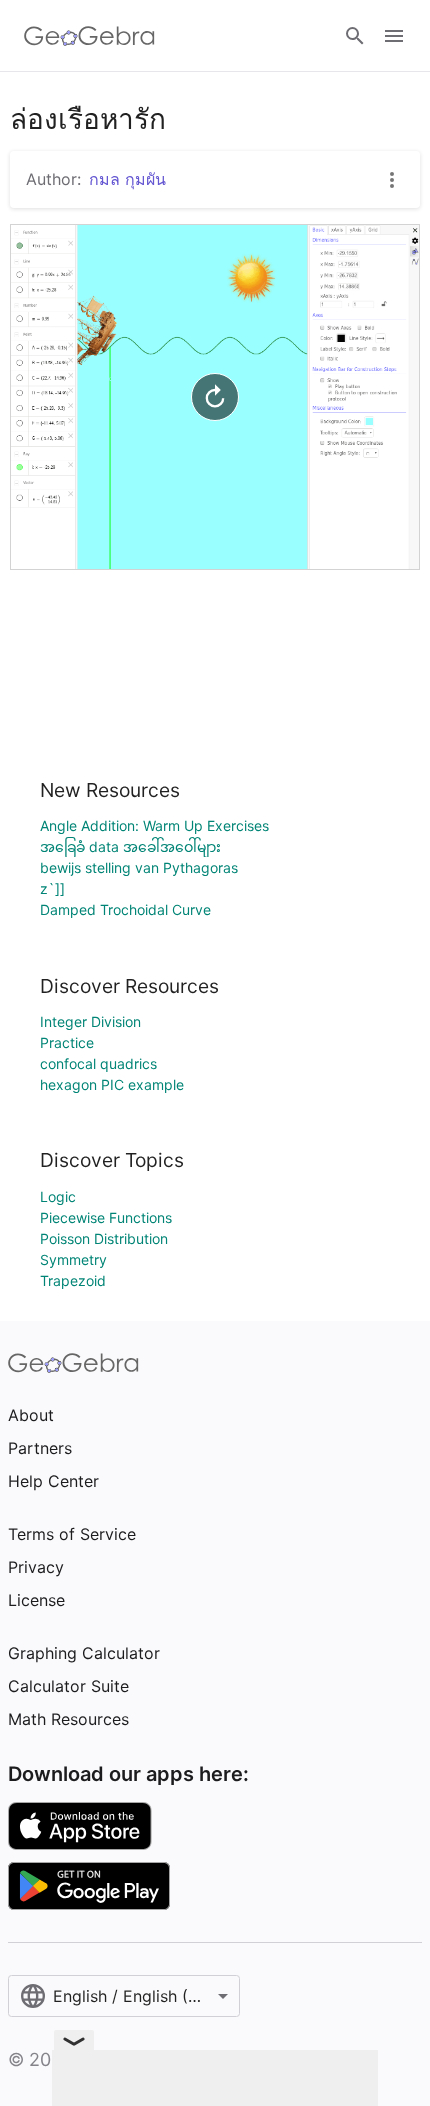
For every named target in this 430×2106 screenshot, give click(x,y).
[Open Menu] (394, 36)
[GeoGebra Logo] (89, 36)
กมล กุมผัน (127, 179)
